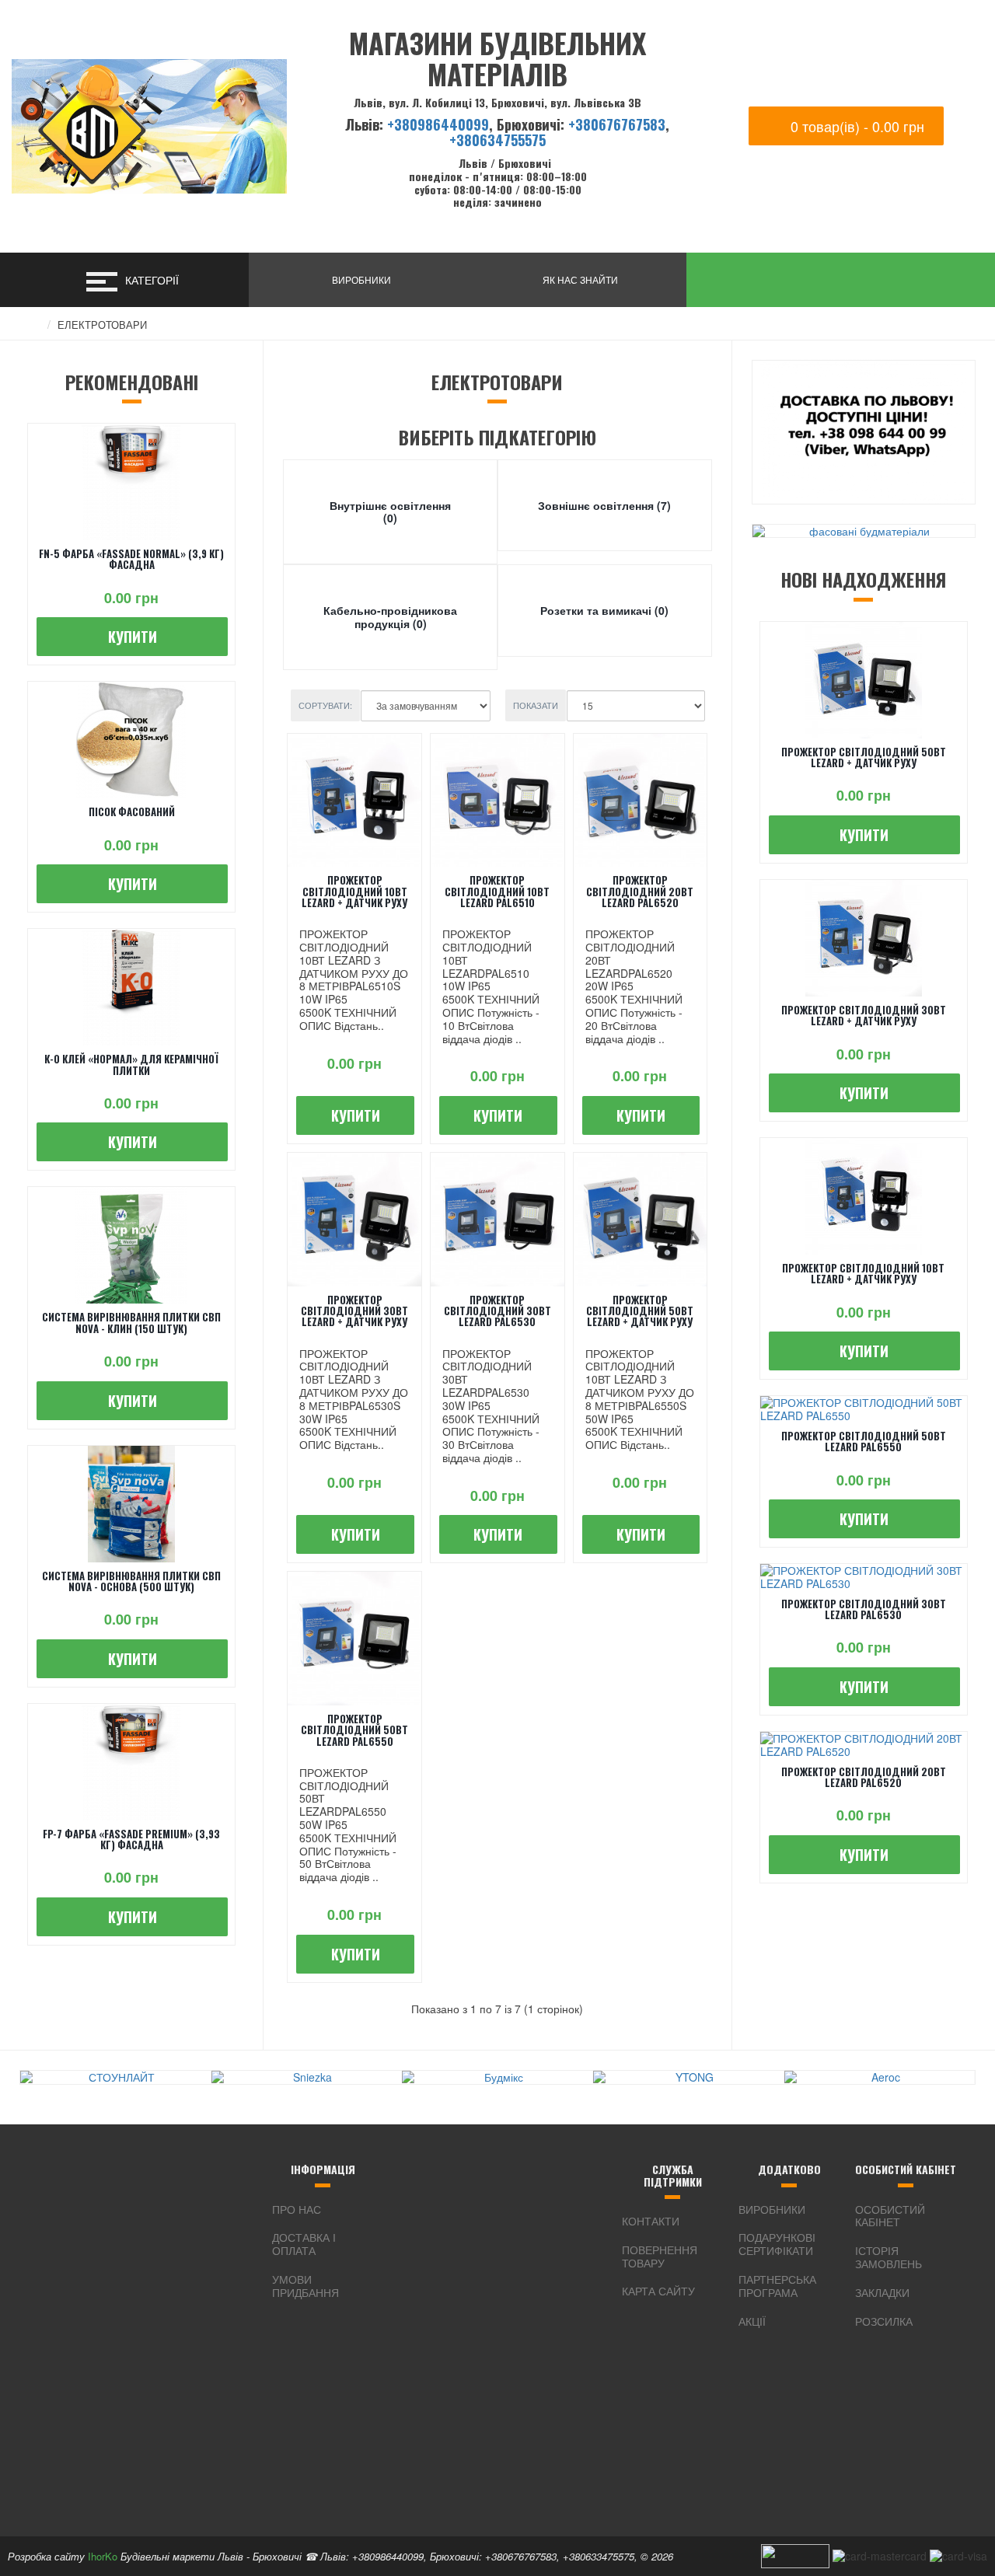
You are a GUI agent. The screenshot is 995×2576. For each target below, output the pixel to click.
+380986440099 (438, 124)
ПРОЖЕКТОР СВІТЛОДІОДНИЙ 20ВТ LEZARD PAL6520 (640, 891)
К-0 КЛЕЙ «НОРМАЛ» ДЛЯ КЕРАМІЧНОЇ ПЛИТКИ (131, 1064)
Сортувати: (325, 705)
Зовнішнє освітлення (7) (604, 505)
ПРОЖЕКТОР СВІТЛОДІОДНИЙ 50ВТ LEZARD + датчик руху (640, 1311)
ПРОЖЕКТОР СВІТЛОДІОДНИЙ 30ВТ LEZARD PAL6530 (497, 1311)
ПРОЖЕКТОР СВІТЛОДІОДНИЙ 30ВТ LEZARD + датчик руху (354, 1311)
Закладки (882, 2292)
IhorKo (103, 2556)
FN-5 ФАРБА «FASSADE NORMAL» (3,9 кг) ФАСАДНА (131, 559)
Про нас (297, 2209)
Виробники (772, 2209)
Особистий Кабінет (890, 2216)
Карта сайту (658, 2291)
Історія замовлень (889, 2257)
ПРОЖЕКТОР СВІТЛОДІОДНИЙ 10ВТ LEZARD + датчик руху (354, 891)
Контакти (651, 2221)
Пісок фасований (132, 812)
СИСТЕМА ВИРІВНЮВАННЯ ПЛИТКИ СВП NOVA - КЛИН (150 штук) (131, 1322)
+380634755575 (497, 140)
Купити (133, 637)
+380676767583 (617, 124)
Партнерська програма (777, 2286)
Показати (536, 705)
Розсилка (884, 2321)
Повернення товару (660, 2256)
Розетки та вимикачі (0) (604, 610)
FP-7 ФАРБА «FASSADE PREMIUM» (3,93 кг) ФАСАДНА (131, 1839)
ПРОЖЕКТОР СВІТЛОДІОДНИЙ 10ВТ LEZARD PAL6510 (497, 891)
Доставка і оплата (304, 2244)
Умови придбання (305, 2286)
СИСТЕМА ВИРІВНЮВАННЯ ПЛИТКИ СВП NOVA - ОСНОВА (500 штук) (131, 1581)
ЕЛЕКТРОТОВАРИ (102, 325)
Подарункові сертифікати (777, 2244)
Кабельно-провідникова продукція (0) (390, 617)
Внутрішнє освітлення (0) (390, 512)
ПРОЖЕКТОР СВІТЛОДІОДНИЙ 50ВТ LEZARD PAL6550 (354, 1730)
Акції (752, 2321)
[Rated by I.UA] (795, 2554)
